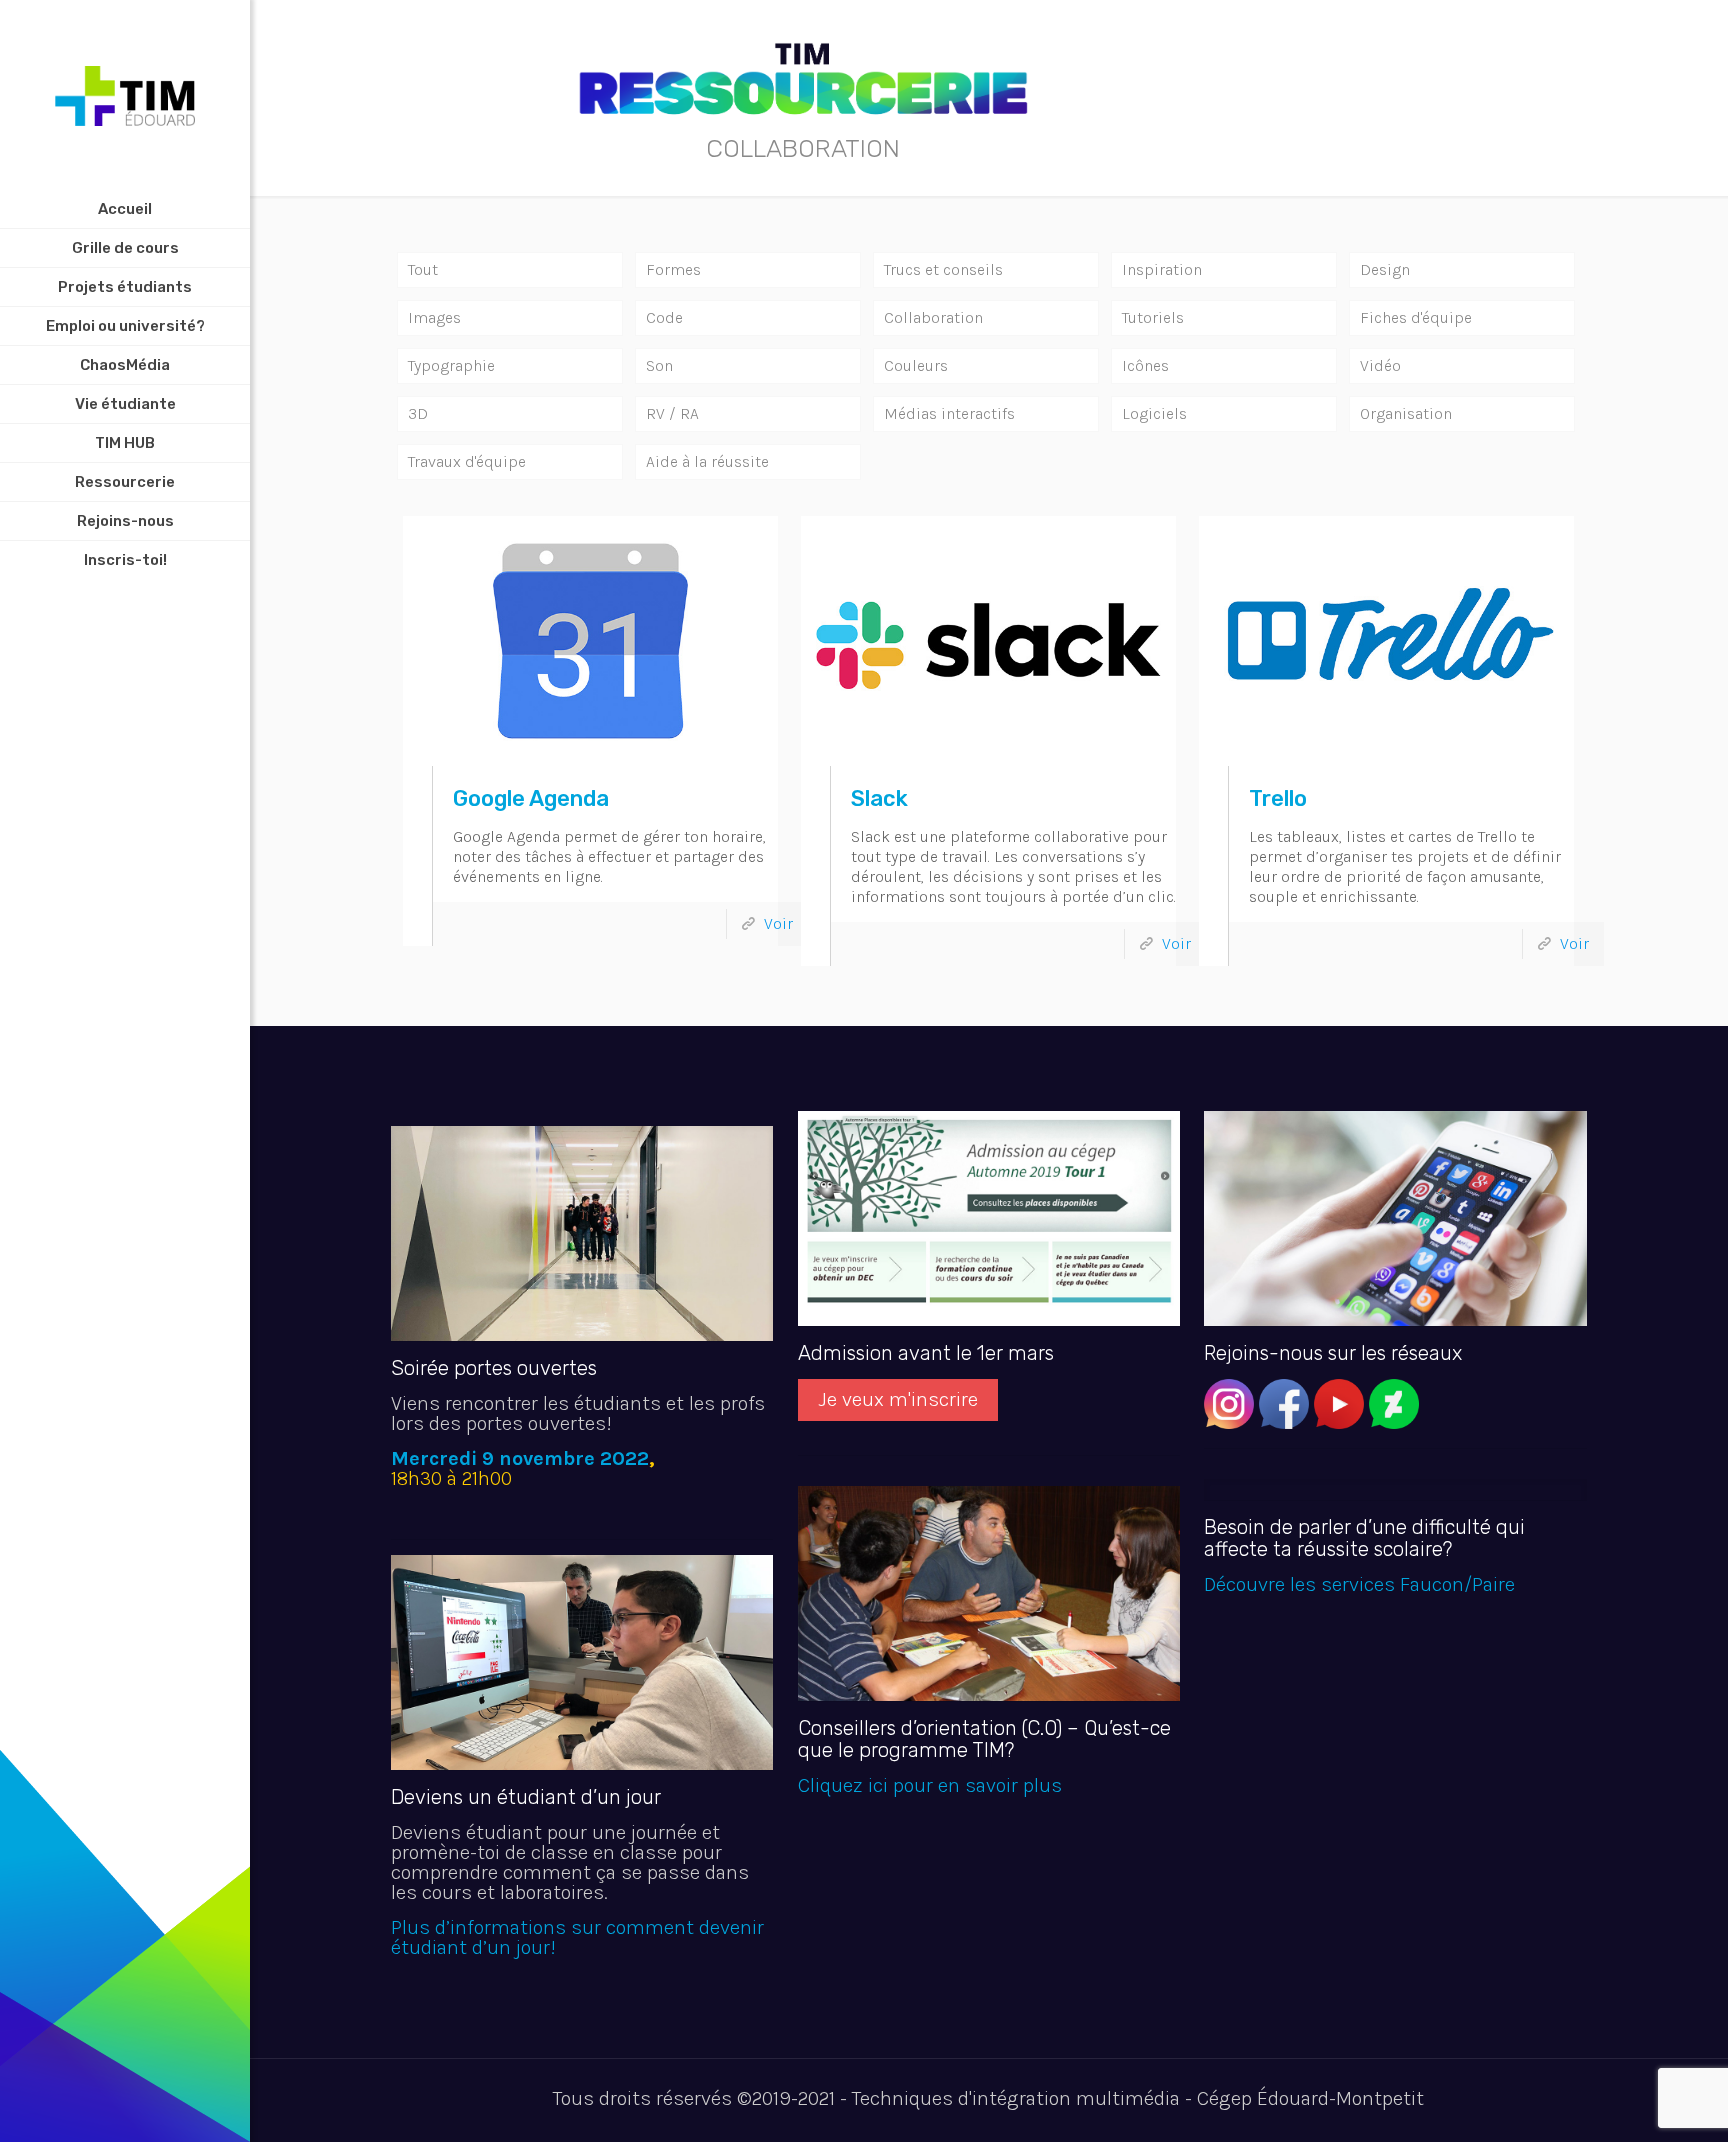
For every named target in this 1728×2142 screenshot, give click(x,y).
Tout (423, 269)
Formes (673, 269)
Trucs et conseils (943, 269)
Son (659, 365)
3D (418, 413)
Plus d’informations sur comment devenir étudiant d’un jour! (577, 1937)
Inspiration (1162, 269)
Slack (879, 798)
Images (434, 317)
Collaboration (933, 317)
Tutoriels (1153, 317)
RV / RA (672, 413)
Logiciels (1154, 413)
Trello (1278, 798)
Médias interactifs (949, 413)
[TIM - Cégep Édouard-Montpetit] (125, 95)
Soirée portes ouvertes (494, 1368)
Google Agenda (531, 798)
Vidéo (1380, 365)
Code (664, 317)
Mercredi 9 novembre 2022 (520, 1458)
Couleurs (916, 365)
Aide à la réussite (707, 461)
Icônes (1145, 365)
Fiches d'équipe (1416, 317)
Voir (778, 923)
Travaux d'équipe (467, 461)
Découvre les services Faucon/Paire (1359, 1584)
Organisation (1406, 413)
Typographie (451, 365)
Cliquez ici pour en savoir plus (930, 1785)
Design (1385, 269)
